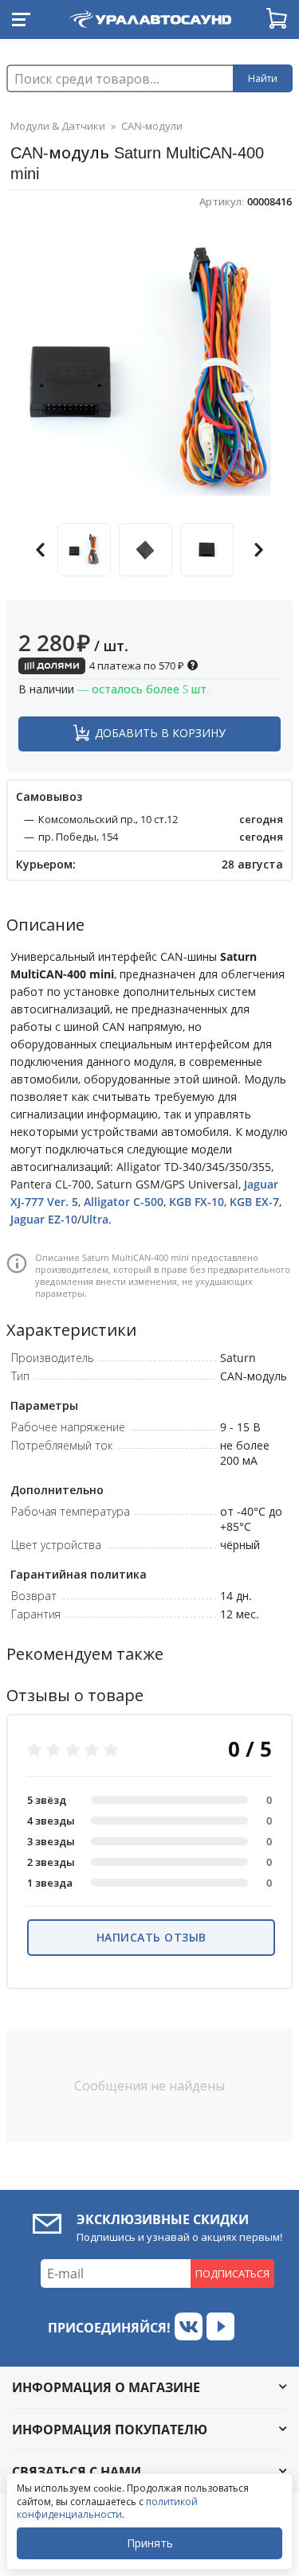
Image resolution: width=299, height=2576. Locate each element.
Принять (150, 2543)
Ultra (95, 1219)
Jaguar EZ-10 (44, 1219)
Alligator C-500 (124, 1202)
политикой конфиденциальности (107, 2508)
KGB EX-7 (254, 1202)
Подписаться (232, 2274)
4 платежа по (136, 665)
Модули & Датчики (58, 126)
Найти (263, 78)
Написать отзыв (151, 1937)
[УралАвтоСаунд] (150, 16)
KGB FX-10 (197, 1202)
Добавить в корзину (160, 733)
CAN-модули (152, 126)
